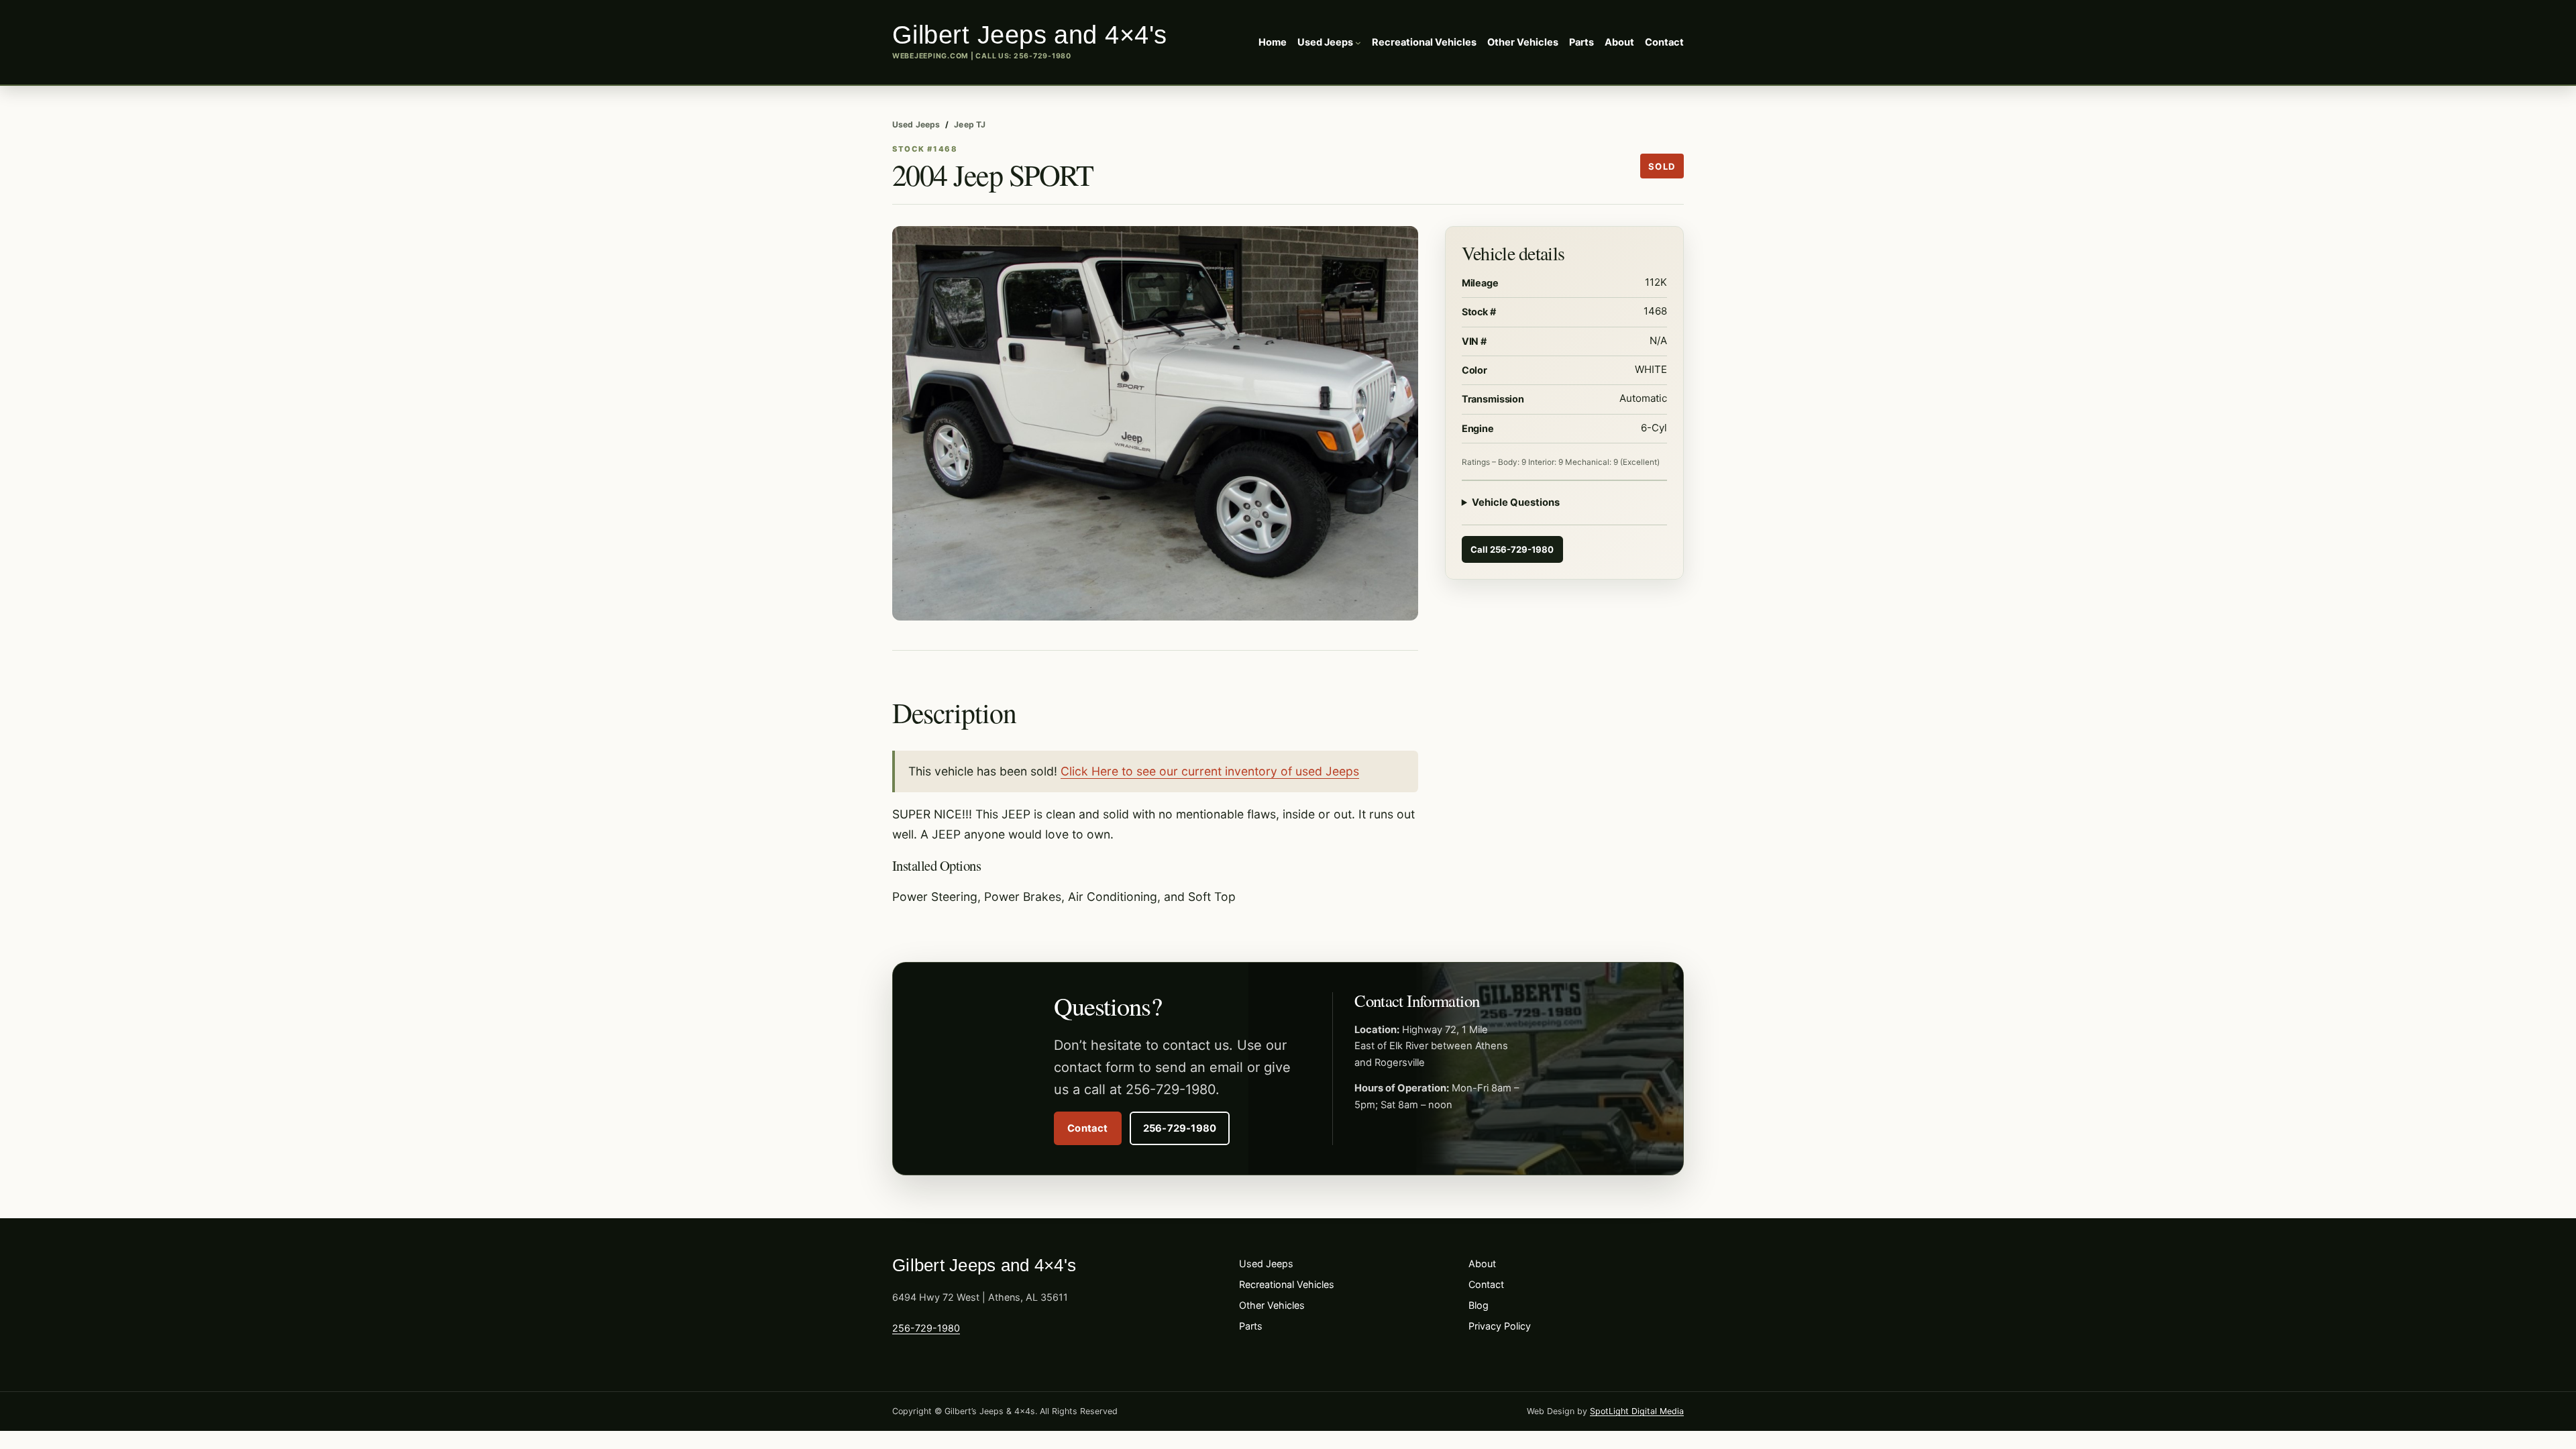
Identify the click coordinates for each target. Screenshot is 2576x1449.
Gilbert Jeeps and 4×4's (1030, 35)
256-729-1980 (1042, 56)
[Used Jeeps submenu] (1358, 43)
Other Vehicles (1272, 1305)
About (1482, 1264)
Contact (1088, 1128)
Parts (1251, 1326)
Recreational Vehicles (1287, 1284)
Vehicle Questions (1516, 502)
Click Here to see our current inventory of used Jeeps (1210, 771)
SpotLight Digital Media (1637, 1411)
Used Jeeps (916, 124)
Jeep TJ (970, 124)
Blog (1479, 1305)
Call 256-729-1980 (1512, 549)
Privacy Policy (1500, 1326)
